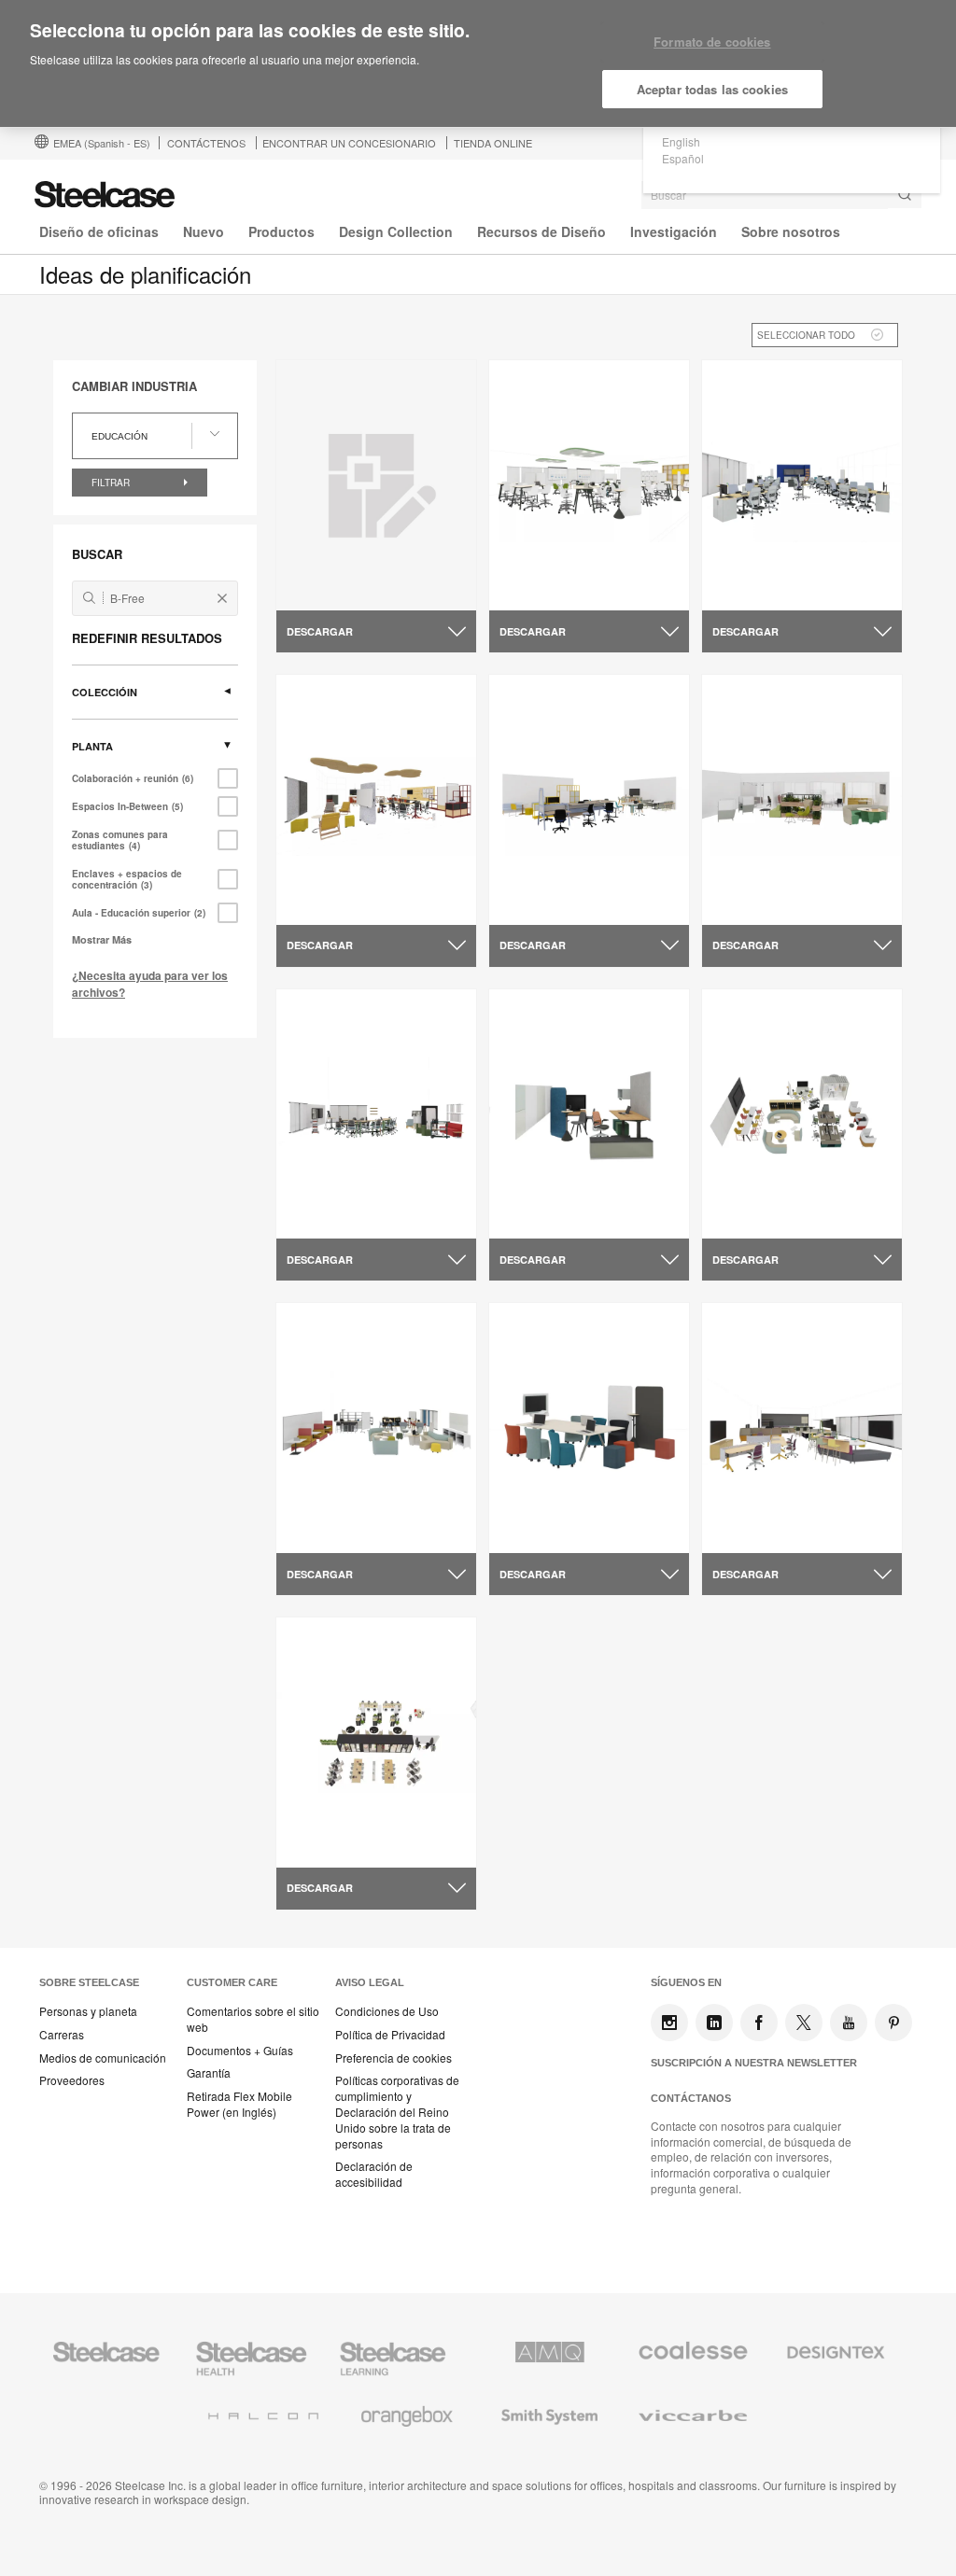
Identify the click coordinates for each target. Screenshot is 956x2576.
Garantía (209, 2073)
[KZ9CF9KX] (376, 1742)
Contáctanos (691, 2098)
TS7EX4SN (749, 587)
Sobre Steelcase (89, 1982)
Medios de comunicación (103, 2058)
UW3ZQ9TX (539, 902)
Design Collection (396, 231)
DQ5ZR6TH (751, 902)
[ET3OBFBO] (376, 485)
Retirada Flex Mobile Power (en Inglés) (239, 2104)
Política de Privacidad (390, 2035)
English (681, 141)
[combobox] (781, 195)
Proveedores (72, 2080)
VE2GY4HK (537, 1216)
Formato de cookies (712, 42)
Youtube (849, 2023)
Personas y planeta (88, 2011)
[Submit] (905, 195)
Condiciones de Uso (387, 2011)
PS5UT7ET (323, 1216)
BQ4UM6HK (753, 1530)
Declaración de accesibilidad (374, 2174)
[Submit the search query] (89, 598)
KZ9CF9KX (324, 1844)
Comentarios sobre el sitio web (253, 2019)
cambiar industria (134, 386)
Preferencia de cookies (394, 2058)
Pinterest (893, 2023)
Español (683, 158)
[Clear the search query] (222, 598)
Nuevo (204, 231)
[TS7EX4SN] (802, 486)
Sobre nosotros (791, 231)
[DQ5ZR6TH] (802, 799)
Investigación (674, 231)
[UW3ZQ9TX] (589, 799)
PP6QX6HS (324, 902)
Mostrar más (102, 939)
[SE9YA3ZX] (802, 1114)
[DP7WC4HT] (589, 1428)
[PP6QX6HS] (376, 799)
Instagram (669, 2023)
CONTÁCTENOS (206, 143)
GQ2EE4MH (540, 587)
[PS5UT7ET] (376, 1114)
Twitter (804, 2023)
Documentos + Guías (240, 2051)
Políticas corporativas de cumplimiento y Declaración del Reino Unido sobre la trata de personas (397, 2112)
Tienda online (493, 143)
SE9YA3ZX (749, 1216)
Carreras (62, 2035)
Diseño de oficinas (99, 231)
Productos (281, 231)
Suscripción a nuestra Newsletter (754, 2063)
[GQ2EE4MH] (589, 486)
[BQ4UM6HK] (802, 1428)
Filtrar (112, 483)
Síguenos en (686, 1982)
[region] (478, 64)
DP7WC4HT (539, 1530)
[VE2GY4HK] (589, 1114)
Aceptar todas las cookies (712, 89)
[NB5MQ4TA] (376, 1428)
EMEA (102, 143)
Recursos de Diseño (541, 231)
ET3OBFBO (326, 587)
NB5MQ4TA (326, 1530)
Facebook (759, 2023)
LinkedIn (714, 2023)
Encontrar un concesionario (349, 143)
